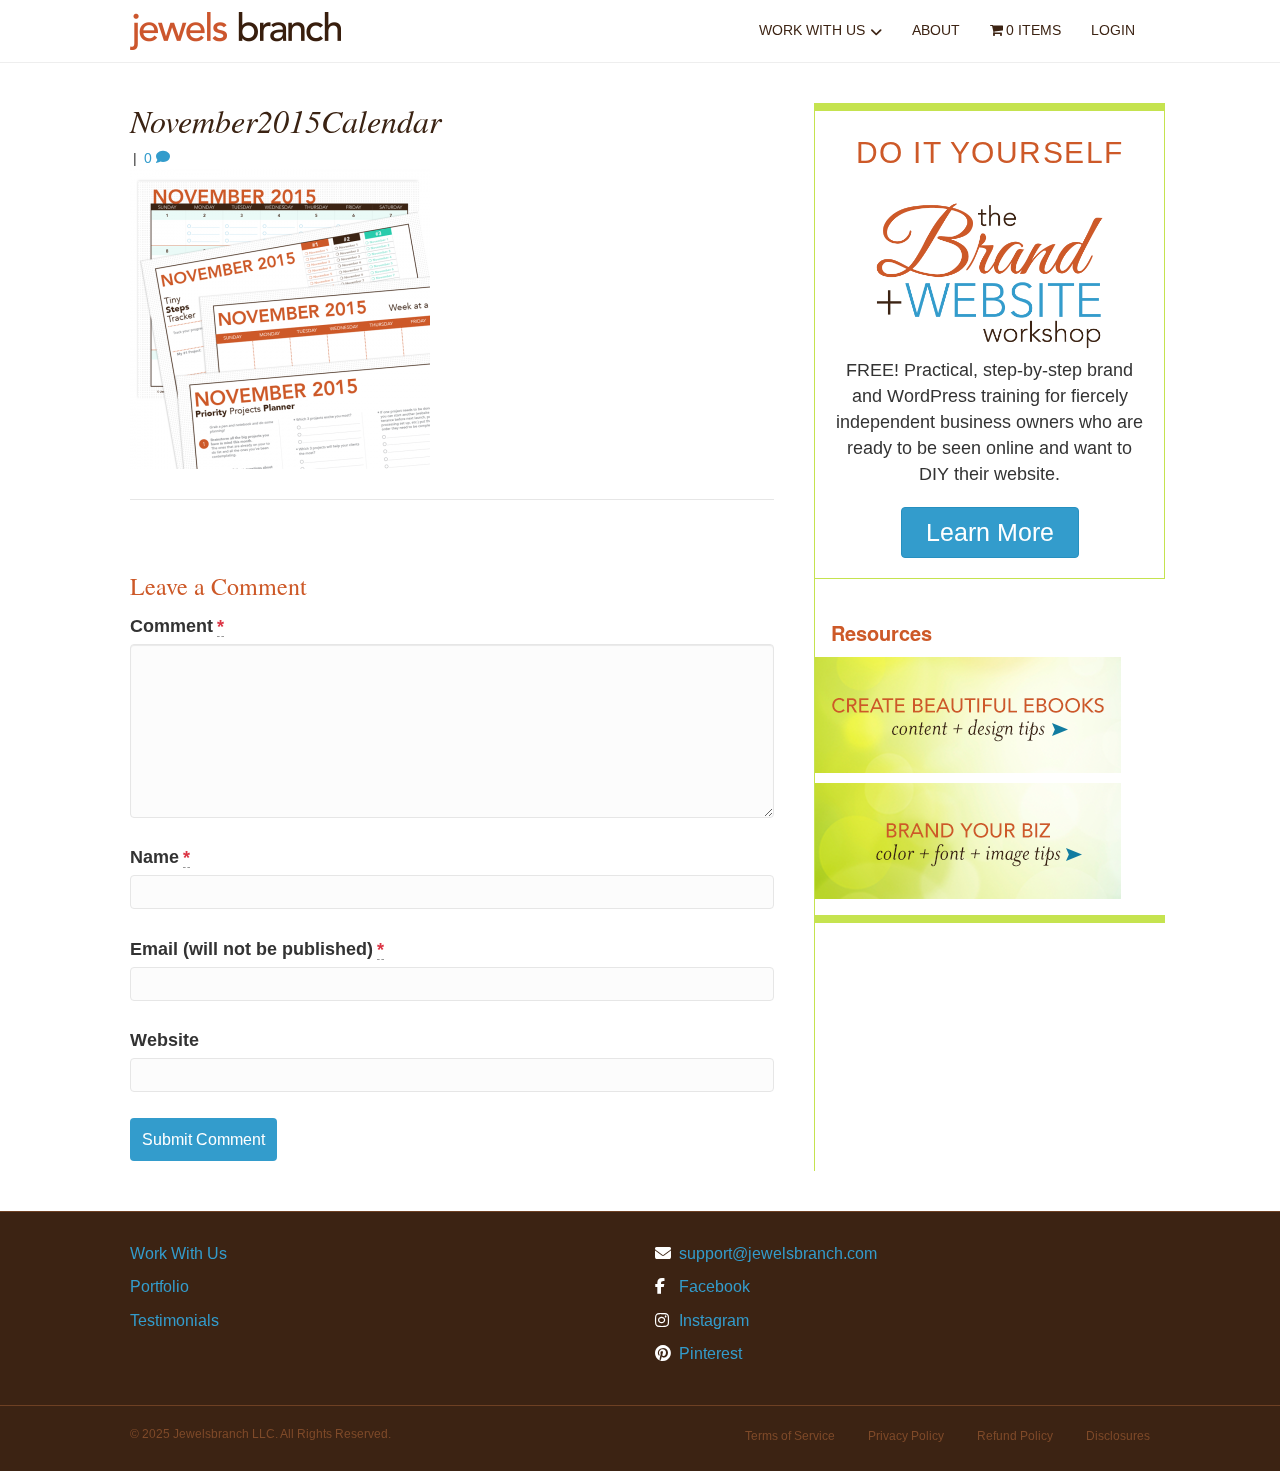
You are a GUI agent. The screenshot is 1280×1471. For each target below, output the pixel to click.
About (936, 30)
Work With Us (812, 30)
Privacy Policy (906, 1436)
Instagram (712, 1320)
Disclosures (1118, 1436)
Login (1113, 30)
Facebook (712, 1286)
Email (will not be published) (257, 949)
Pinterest (708, 1353)
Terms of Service (790, 1436)
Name (160, 857)
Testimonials (174, 1320)
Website (164, 1040)
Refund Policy (1015, 1436)
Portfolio (159, 1286)
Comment (177, 626)
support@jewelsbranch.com (778, 1253)
